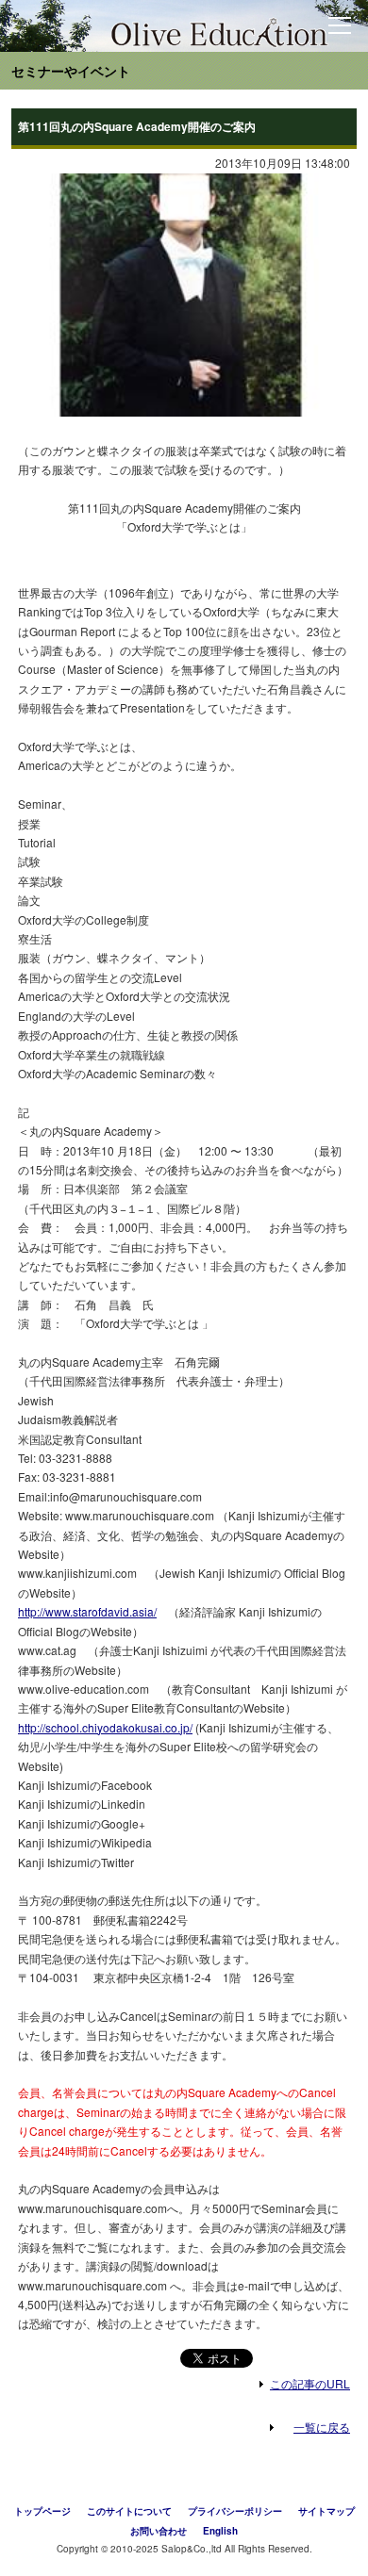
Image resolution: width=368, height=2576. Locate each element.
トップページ (42, 2511)
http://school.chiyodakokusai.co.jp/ (105, 1727)
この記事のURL (310, 2383)
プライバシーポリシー (235, 2511)
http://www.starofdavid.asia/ (87, 1611)
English (220, 2531)
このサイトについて (129, 2511)
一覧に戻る (322, 2427)
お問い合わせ (159, 2531)
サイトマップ (326, 2511)
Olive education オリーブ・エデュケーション (166, 31)
